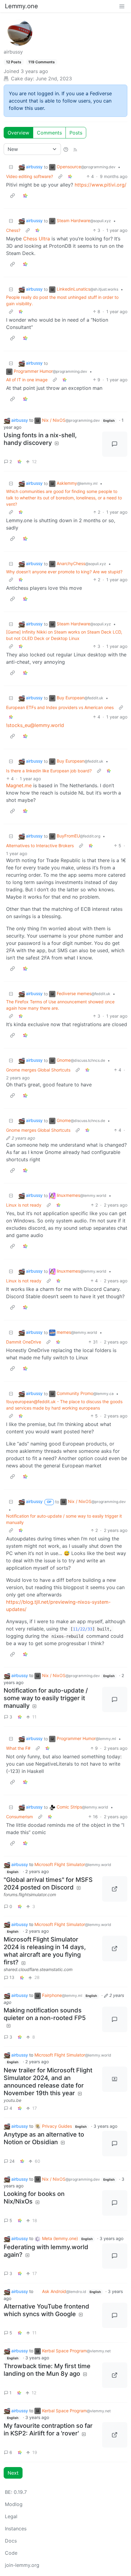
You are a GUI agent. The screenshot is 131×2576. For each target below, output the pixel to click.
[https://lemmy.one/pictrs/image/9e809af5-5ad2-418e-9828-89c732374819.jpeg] (115, 2375)
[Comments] (115, 444)
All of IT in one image (27, 380)
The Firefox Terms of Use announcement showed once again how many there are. (60, 1005)
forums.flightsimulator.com (30, 1894)
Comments (49, 133)
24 (12, 2161)
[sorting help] (66, 149)
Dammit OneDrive (24, 1342)
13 (12, 1977)
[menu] (122, 6)
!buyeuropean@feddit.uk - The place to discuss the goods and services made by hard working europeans (64, 1405)
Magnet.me (19, 785)
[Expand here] (115, 2079)
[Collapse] (11, 167)
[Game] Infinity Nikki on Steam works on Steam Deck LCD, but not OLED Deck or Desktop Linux (64, 635)
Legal (11, 2516)
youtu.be (12, 2100)
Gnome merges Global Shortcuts (38, 1070)
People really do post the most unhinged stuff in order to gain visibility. (62, 300)
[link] (70, 176)
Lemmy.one (21, 6)
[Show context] (60, 176)
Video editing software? (30, 176)
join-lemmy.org (22, 2565)
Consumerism (19, 1817)
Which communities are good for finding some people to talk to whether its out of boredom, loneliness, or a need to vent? (64, 498)
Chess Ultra (37, 239)
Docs (11, 2541)
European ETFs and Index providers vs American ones (60, 707)
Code (11, 2553)
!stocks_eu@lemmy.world (35, 725)
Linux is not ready (24, 1205)
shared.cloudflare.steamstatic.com (38, 1969)
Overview (18, 133)
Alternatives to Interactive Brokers (40, 846)
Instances (16, 2529)
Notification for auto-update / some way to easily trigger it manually (64, 1519)
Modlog (14, 2504)
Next (13, 2473)
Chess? (13, 230)
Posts (76, 133)
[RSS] (75, 149)
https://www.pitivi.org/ (101, 185)
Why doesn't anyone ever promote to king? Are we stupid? (64, 572)
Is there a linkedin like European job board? (49, 771)
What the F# (18, 1748)
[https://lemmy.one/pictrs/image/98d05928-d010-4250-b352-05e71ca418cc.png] (115, 2435)
